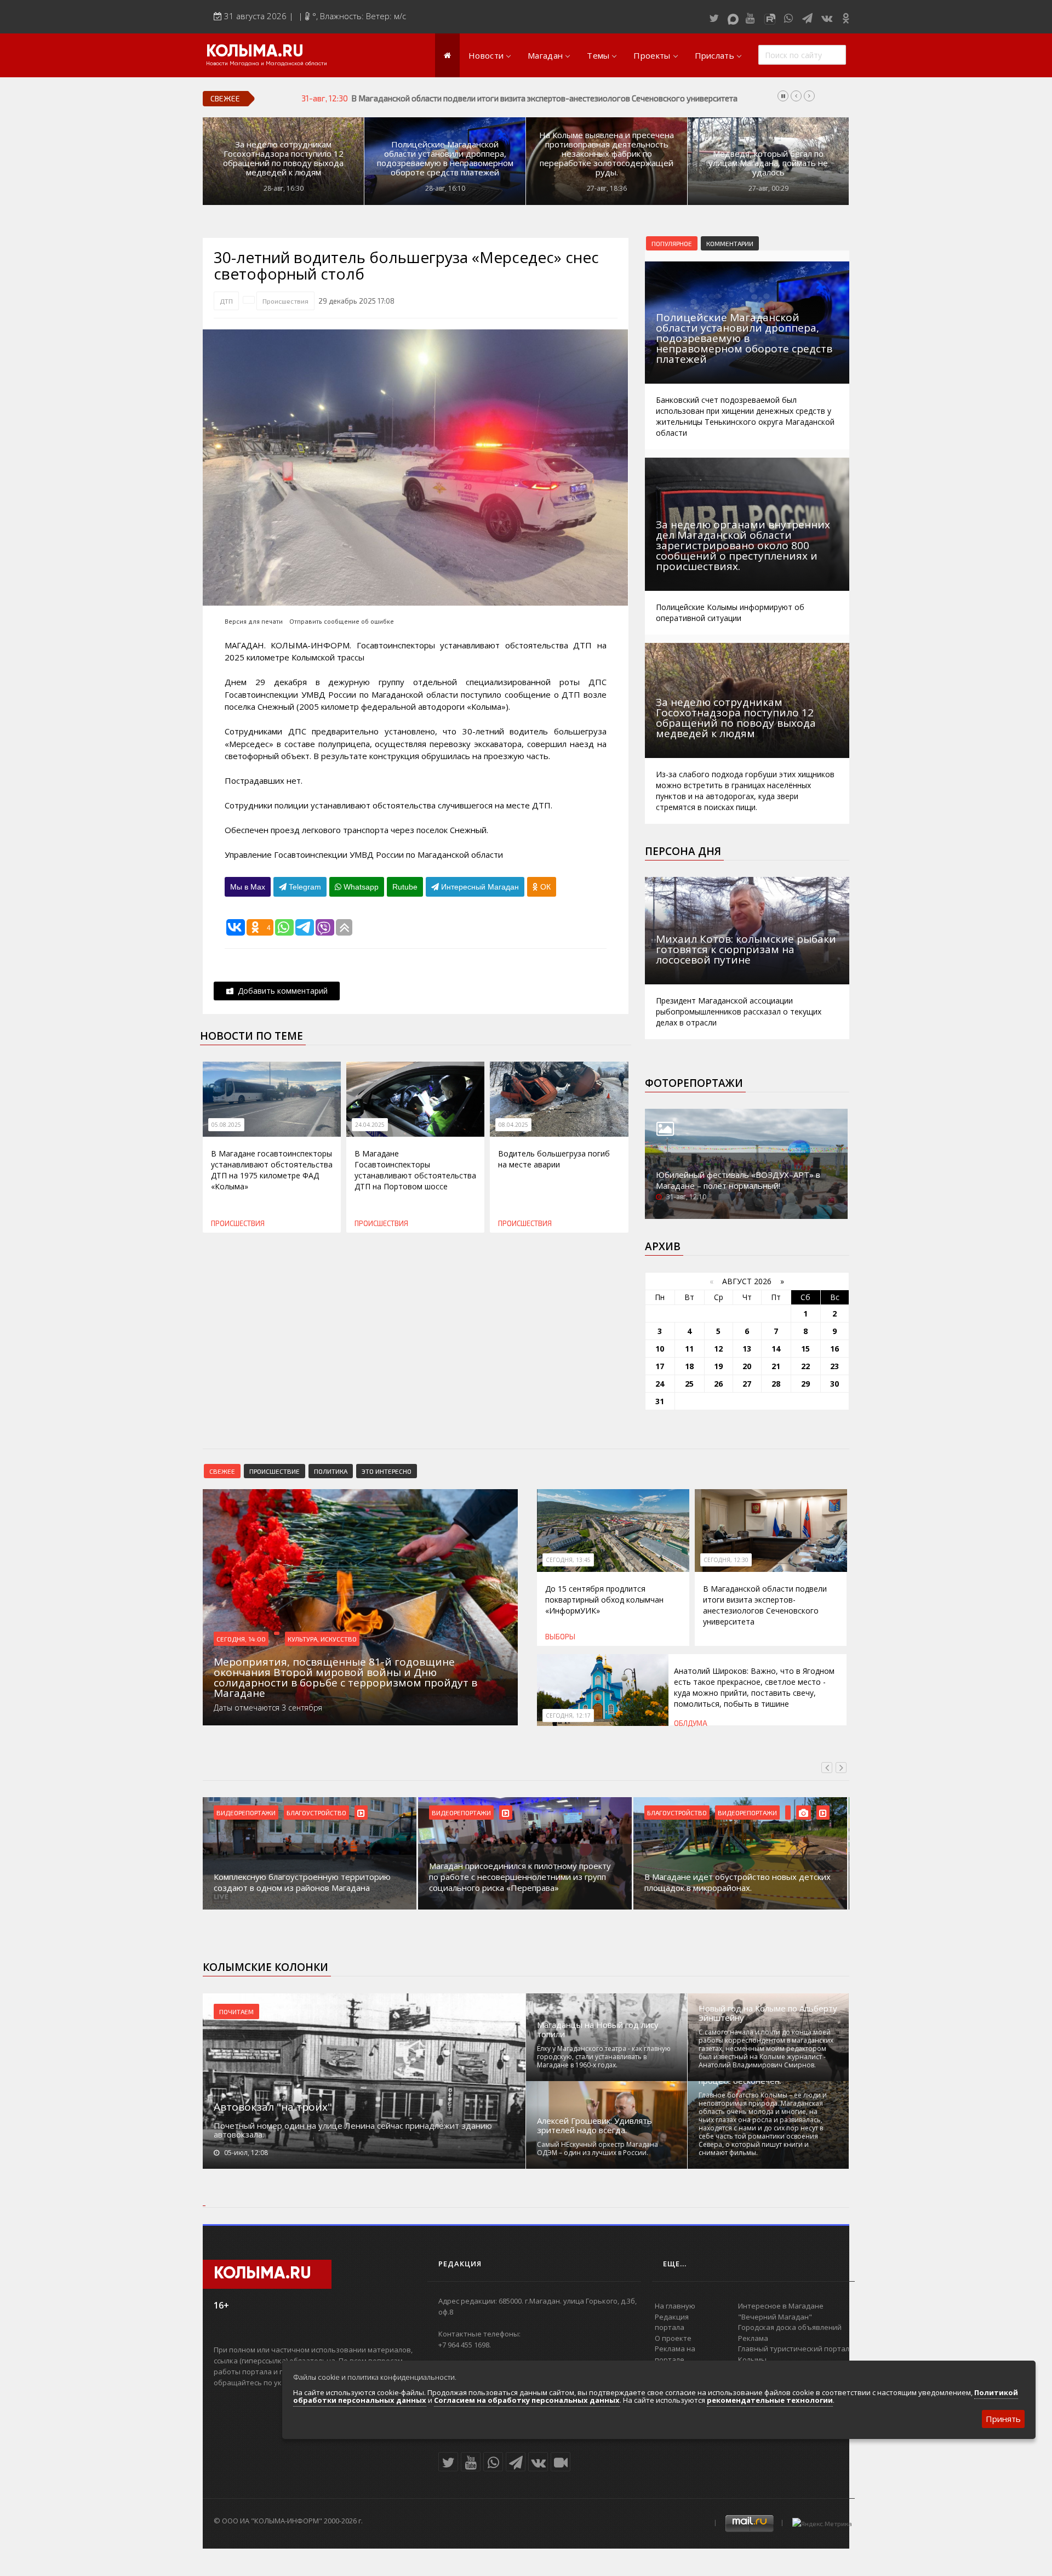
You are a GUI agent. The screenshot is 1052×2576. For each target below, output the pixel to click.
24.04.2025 (370, 1125)
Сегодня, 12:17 (568, 1716)
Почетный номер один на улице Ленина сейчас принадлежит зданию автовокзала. (353, 2130)
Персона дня (683, 851)
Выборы (560, 1637)
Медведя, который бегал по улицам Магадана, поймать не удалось (768, 163)
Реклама (753, 2338)
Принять (1003, 2419)
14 (776, 1349)
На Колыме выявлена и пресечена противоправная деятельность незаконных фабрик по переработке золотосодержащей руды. (607, 154)
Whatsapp (360, 887)
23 (834, 1366)
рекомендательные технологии (770, 2400)
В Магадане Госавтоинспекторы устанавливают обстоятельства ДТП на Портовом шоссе (415, 1170)
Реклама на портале (675, 2354)
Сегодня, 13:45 (568, 1560)
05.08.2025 (226, 1125)
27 (747, 1384)
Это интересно (387, 1471)
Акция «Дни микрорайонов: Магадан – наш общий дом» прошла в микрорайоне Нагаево (734, 1882)
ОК (544, 887)
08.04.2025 (513, 1125)
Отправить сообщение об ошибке (342, 621)
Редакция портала (672, 2322)
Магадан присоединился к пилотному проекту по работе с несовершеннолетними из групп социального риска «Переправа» (305, 1877)
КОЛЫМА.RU (255, 52)
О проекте (673, 2338)
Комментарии (730, 243)
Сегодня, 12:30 (726, 1560)
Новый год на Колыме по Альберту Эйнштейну (768, 2013)
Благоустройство (462, 1813)
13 (747, 1349)
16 (834, 1349)
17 (660, 1366)
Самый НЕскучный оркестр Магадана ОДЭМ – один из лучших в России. (598, 2148)
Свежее (222, 1471)
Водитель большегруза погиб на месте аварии (554, 1159)
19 (718, 1366)
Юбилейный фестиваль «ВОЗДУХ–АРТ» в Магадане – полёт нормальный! (738, 1180)
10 (660, 1349)
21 (776, 1366)
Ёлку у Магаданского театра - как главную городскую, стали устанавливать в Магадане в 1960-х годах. (604, 2057)
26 (718, 1384)
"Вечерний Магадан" (775, 2317)
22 (805, 1366)
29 (805, 1384)
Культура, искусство (322, 1639)
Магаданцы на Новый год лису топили (598, 2030)
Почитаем (236, 2011)
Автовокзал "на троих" (273, 2107)
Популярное (672, 243)
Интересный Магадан (479, 887)
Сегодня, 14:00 (241, 1639)
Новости (486, 55)
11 (689, 1349)
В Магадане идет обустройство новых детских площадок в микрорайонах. (522, 1882)
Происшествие (275, 1471)
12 (718, 1349)
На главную (675, 2306)
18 (689, 1366)
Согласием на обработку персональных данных (527, 2400)
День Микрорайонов (752, 1813)
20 (747, 1366)
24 (660, 1384)
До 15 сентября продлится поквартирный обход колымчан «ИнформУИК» (604, 1600)
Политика (331, 1471)
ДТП (226, 301)
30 (834, 1384)
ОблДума (691, 1723)
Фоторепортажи (694, 1083)
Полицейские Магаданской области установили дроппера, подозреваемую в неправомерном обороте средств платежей (445, 158)
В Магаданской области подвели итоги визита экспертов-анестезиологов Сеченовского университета (765, 1605)
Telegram (304, 887)
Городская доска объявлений (790, 2327)
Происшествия (285, 301)
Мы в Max (248, 887)
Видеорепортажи (246, 1813)
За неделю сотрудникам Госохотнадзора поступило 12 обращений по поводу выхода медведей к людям (283, 158)
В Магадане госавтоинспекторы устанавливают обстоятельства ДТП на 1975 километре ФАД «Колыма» (272, 1170)
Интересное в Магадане (781, 2306)
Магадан (545, 55)
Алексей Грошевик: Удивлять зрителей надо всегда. (594, 2125)
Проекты (652, 55)
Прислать (714, 55)
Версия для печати (254, 621)
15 (805, 1349)
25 (689, 1384)
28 (776, 1384)
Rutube (405, 887)
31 (660, 1401)
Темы (598, 55)
